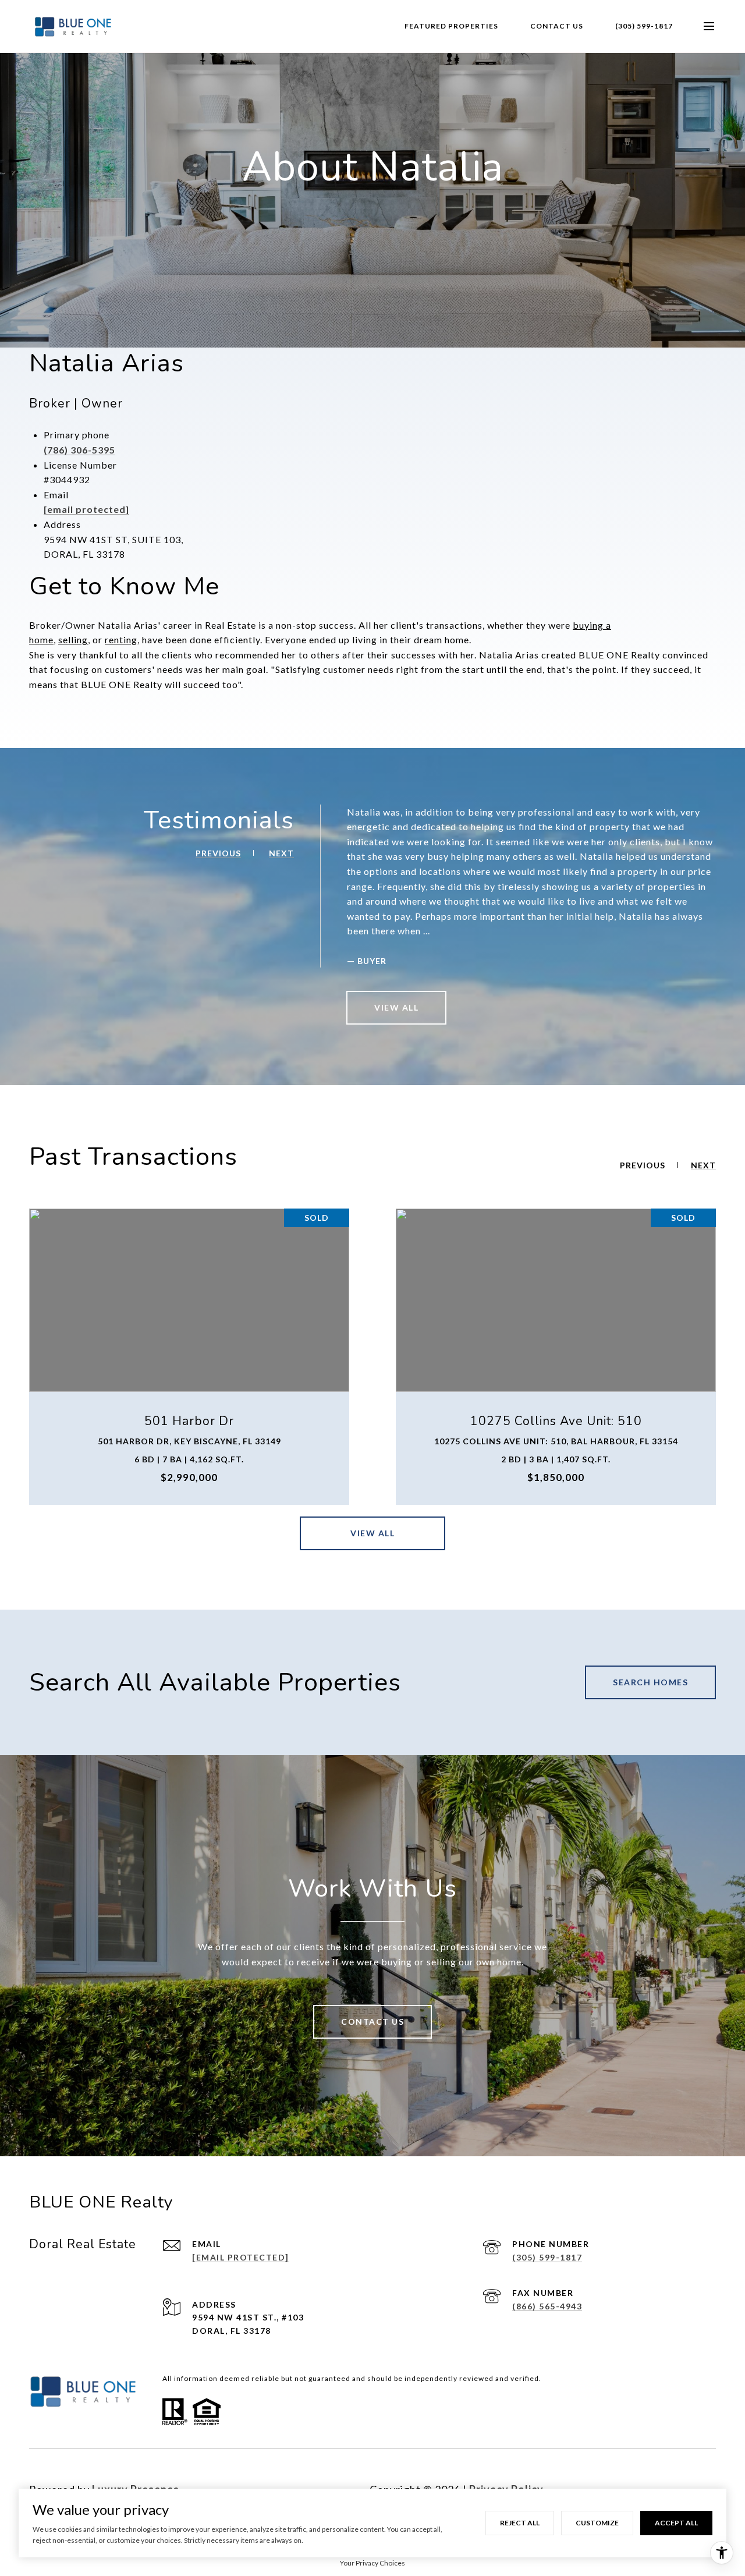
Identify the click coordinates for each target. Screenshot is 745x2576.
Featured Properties (451, 26)
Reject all (520, 2523)
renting (121, 639)
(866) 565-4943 (547, 2306)
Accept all (676, 2523)
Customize (597, 2523)
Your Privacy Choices (372, 2563)
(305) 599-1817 (644, 26)
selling (73, 639)
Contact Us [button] (372, 2022)
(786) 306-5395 (79, 450)
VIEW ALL (396, 1007)
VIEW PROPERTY (189, 1356)
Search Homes (650, 1682)
